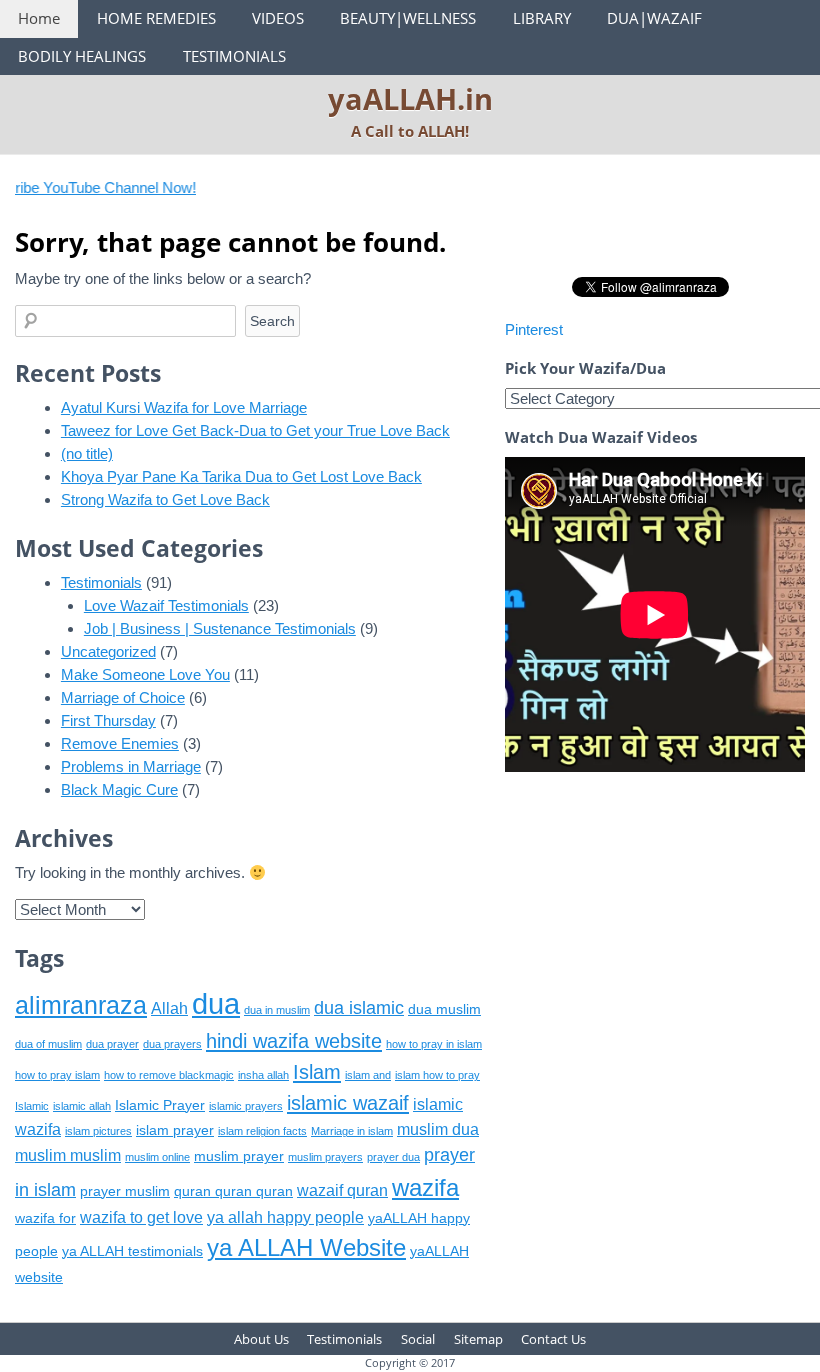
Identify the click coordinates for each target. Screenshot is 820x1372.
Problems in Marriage (131, 766)
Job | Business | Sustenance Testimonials (220, 628)
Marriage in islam (352, 1131)
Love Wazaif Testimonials (166, 605)
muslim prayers (325, 1157)
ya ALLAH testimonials (132, 1251)
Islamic (32, 1106)
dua (216, 1003)
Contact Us (553, 1339)
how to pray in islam (434, 1044)
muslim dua (438, 1129)
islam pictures (98, 1131)
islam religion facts (262, 1131)
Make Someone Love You (145, 674)
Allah (169, 1008)
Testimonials (101, 582)
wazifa (425, 1187)
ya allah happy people (285, 1217)
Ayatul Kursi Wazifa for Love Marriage (184, 407)
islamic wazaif (348, 1102)
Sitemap (478, 1339)
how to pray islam (57, 1075)
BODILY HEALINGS (82, 56)
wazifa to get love (141, 1217)
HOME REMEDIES (156, 18)
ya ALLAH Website (306, 1247)
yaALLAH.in (410, 98)
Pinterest (534, 329)
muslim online (157, 1157)
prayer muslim (125, 1191)
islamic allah (82, 1106)
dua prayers (172, 1044)
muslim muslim (68, 1155)
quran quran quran (233, 1191)
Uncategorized (108, 651)
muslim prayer (239, 1156)
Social (418, 1339)
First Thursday (108, 720)
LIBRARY (542, 18)
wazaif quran (342, 1190)
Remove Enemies (120, 743)
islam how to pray (437, 1075)
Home (39, 18)
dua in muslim (277, 1010)
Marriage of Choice (123, 697)
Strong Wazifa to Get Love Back (165, 499)
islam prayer (175, 1130)
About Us (261, 1339)
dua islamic (359, 1008)
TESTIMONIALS (234, 56)
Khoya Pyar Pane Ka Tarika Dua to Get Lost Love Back (241, 476)
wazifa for (45, 1218)
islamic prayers (246, 1106)
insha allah (263, 1075)
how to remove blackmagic (169, 1075)
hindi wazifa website (294, 1040)
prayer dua (393, 1157)
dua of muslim (48, 1044)
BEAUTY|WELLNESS (408, 18)
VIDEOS (278, 18)
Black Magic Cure (119, 789)
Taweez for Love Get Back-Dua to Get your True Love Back (255, 430)
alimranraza (81, 1005)
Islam (317, 1071)
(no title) (87, 453)
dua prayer (112, 1044)
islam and (368, 1075)
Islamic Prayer (160, 1105)
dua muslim (444, 1009)
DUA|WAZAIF (654, 18)
